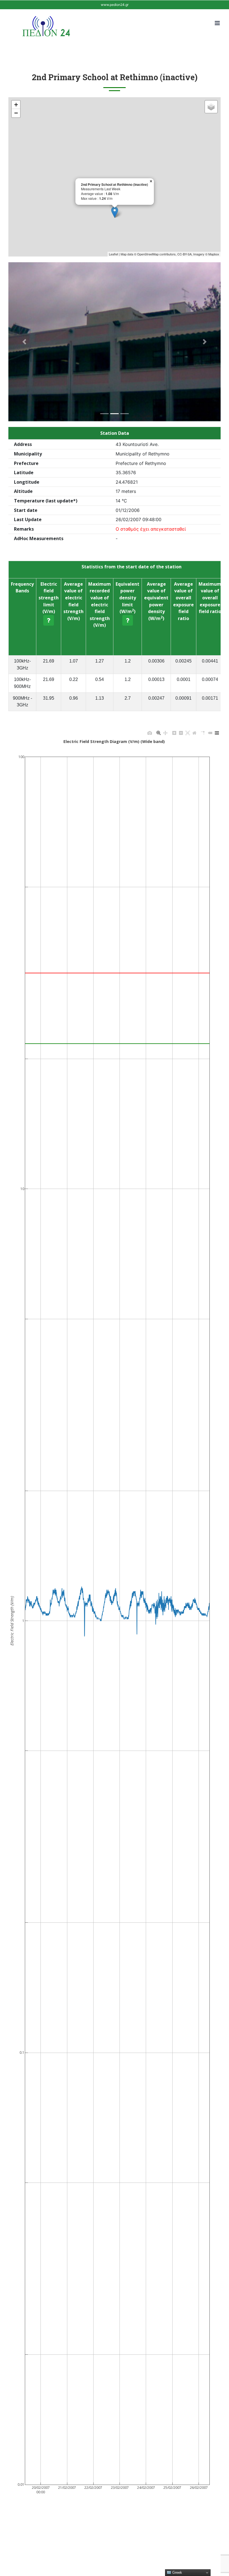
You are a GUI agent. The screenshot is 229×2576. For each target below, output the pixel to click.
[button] (24, 342)
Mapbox (214, 254)
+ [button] (16, 105)
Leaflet (114, 254)
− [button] (16, 113)
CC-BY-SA (184, 254)
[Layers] (211, 107)
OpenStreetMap (148, 254)
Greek (177, 2573)
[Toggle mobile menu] (218, 23)
